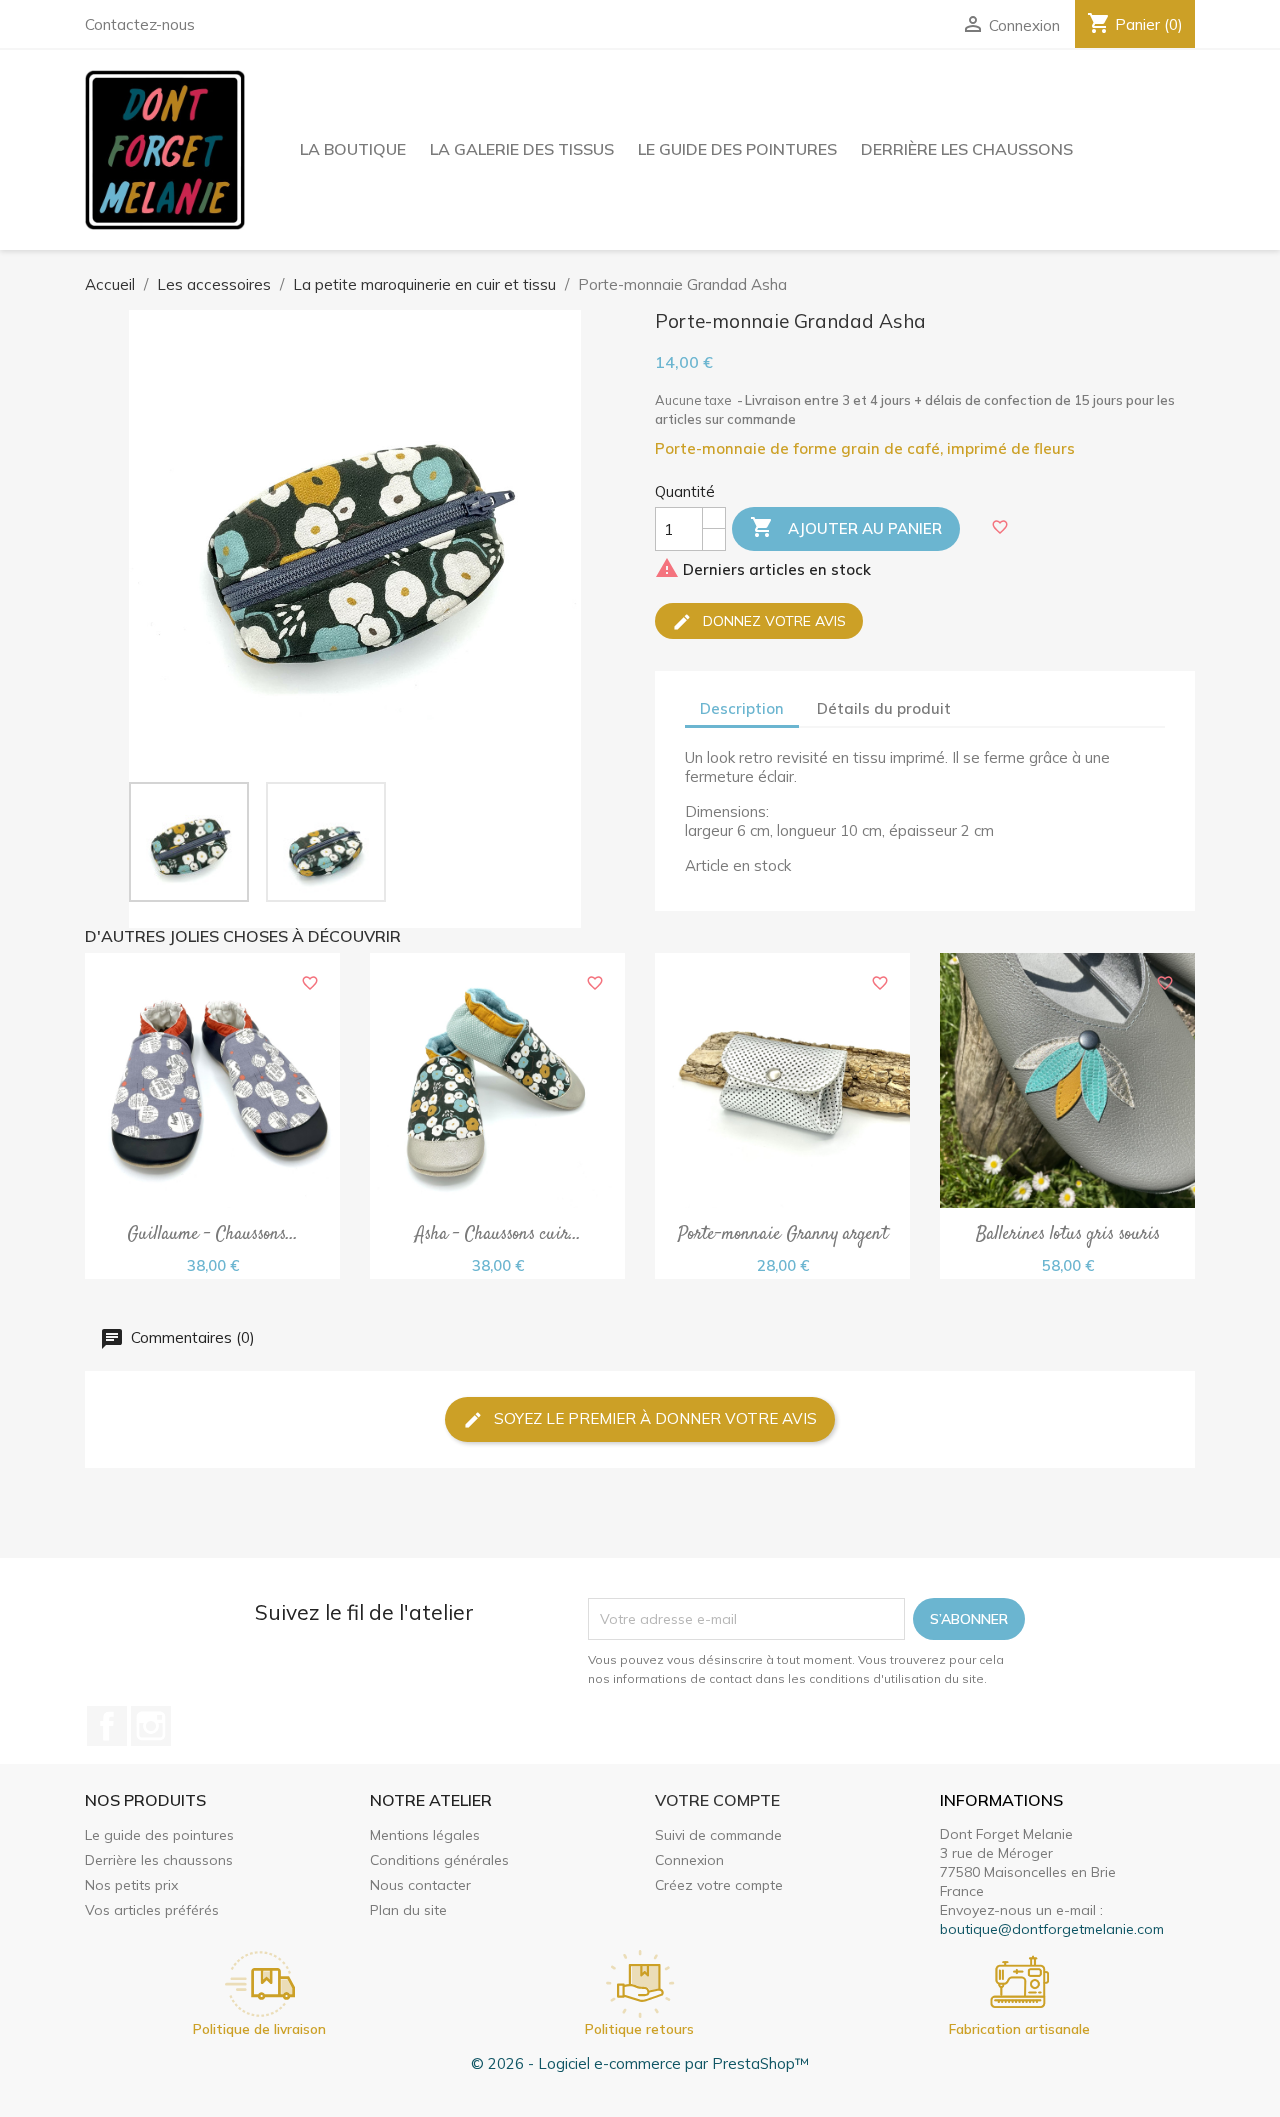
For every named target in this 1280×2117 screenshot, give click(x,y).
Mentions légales (425, 1835)
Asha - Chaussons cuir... (498, 1236)
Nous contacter (420, 1885)
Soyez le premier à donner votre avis (653, 1418)
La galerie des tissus (522, 149)
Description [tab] (742, 708)
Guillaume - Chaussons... (212, 1236)
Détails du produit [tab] (884, 708)
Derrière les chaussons (967, 149)
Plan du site (408, 1910)
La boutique (353, 149)
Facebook (107, 1726)
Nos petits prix (131, 1885)
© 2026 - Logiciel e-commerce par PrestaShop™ (640, 2063)
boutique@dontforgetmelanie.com (1052, 1929)
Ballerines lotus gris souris (1068, 1236)
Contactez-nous (140, 24)
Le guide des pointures (737, 149)
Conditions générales (439, 1860)
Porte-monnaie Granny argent (783, 1236)
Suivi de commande (718, 1835)
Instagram (151, 1726)
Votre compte (717, 1800)
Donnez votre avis (772, 620)
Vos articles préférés (152, 1910)
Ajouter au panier (846, 527)
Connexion (689, 1860)
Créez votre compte (719, 1885)
